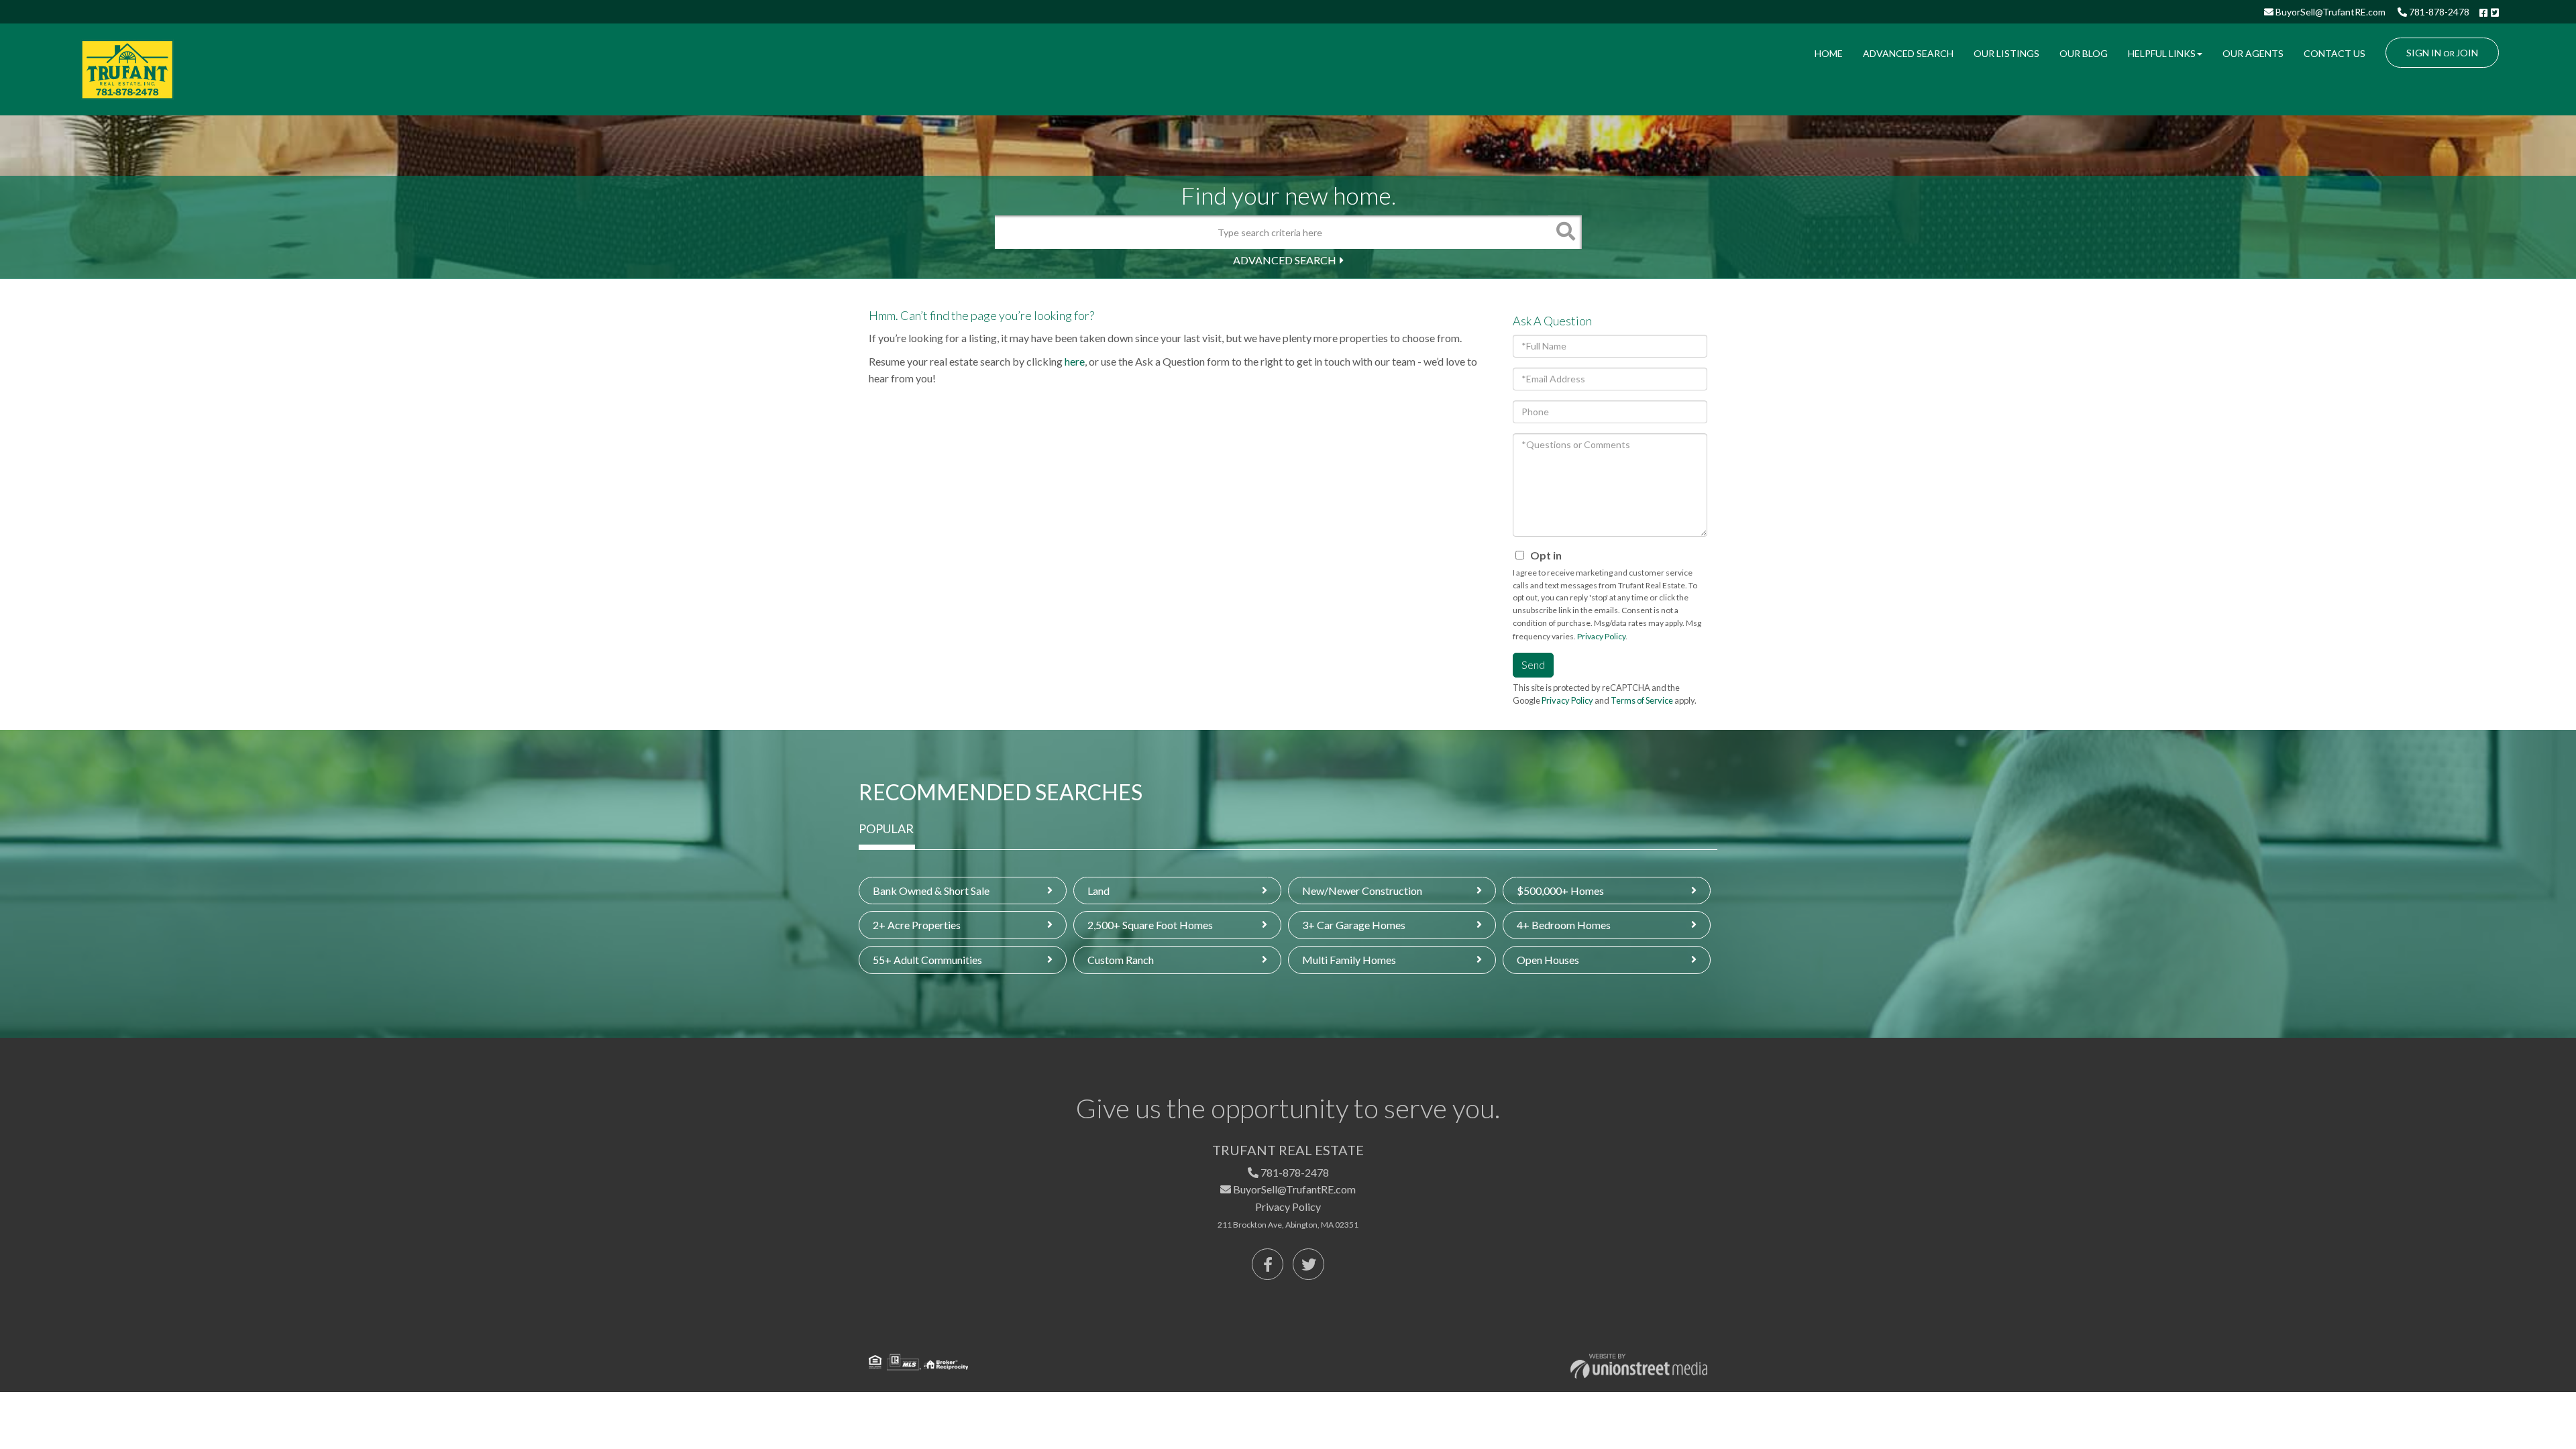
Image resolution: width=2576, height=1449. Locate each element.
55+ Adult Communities (927, 960)
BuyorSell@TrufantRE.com (2329, 12)
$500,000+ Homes (1560, 891)
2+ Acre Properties (917, 925)
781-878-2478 (2438, 12)
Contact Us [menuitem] (2334, 53)
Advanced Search (1285, 260)
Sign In (2424, 53)
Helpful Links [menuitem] (2162, 53)
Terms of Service (1642, 700)
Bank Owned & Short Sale (931, 891)
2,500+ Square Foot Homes (1150, 925)
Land (1098, 891)
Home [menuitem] (1829, 53)
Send (1533, 664)
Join (2467, 53)
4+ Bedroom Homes (1564, 925)
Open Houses (1548, 960)
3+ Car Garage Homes (1354, 925)
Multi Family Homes (1349, 960)
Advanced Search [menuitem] (1908, 53)
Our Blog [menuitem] (2084, 53)
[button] (1565, 232)
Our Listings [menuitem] (2006, 53)
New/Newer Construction (1362, 891)
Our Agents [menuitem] (2253, 53)
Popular (886, 828)
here (1075, 361)
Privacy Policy (1601, 636)
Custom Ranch (1121, 960)
